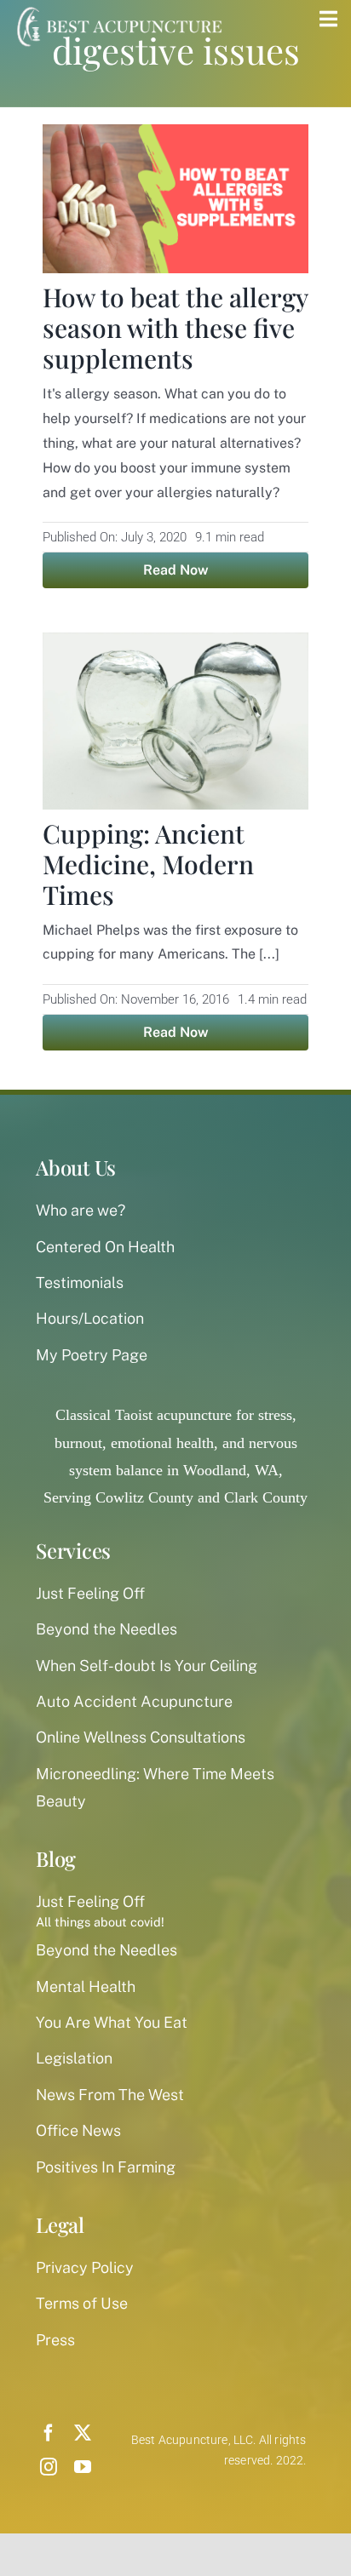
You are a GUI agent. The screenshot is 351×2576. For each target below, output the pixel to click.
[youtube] (83, 2467)
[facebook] (49, 2433)
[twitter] (83, 2433)
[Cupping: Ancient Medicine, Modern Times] (175, 646)
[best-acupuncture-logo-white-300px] (117, 9)
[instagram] (49, 2467)
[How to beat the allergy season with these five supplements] (175, 138)
